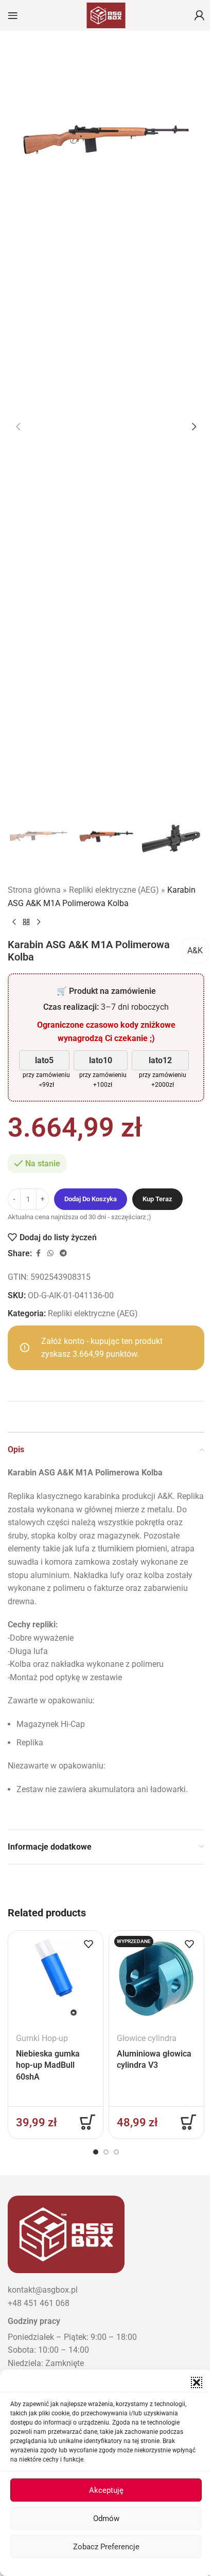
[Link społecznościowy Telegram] (63, 1253)
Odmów (106, 2519)
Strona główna (34, 890)
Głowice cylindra (147, 2038)
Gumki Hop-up (42, 2038)
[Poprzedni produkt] (14, 922)
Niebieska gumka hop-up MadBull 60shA (48, 2065)
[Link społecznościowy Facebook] (38, 1253)
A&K (195, 950)
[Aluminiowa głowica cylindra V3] (156, 1978)
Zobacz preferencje (106, 2547)
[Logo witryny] (106, 15)
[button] (197, 2382)
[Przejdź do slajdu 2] (106, 2152)
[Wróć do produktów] (26, 922)
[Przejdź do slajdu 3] (116, 2152)
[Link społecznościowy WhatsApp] (50, 1253)
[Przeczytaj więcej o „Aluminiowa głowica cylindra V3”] (188, 2122)
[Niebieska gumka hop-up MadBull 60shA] (56, 1978)
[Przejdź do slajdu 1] (96, 2152)
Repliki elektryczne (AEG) (114, 890)
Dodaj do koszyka (91, 1199)
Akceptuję (106, 2490)
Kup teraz (157, 1199)
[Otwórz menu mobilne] (13, 15)
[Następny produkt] (39, 922)
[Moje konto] (199, 15)
